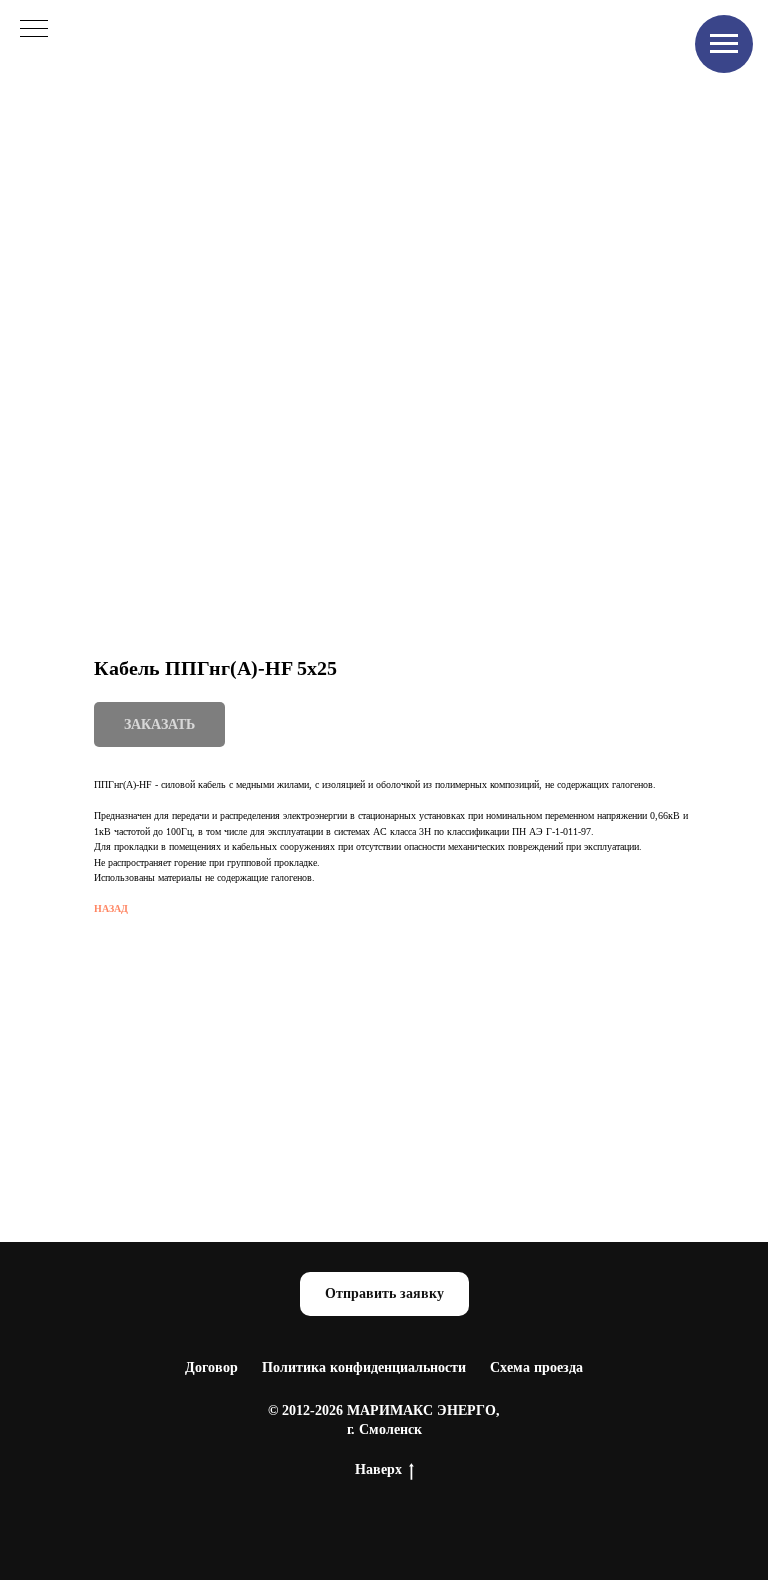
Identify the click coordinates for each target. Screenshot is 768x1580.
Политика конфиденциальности (364, 1367)
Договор (211, 1367)
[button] (384, 1294)
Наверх (378, 1469)
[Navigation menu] (724, 44)
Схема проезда (536, 1367)
